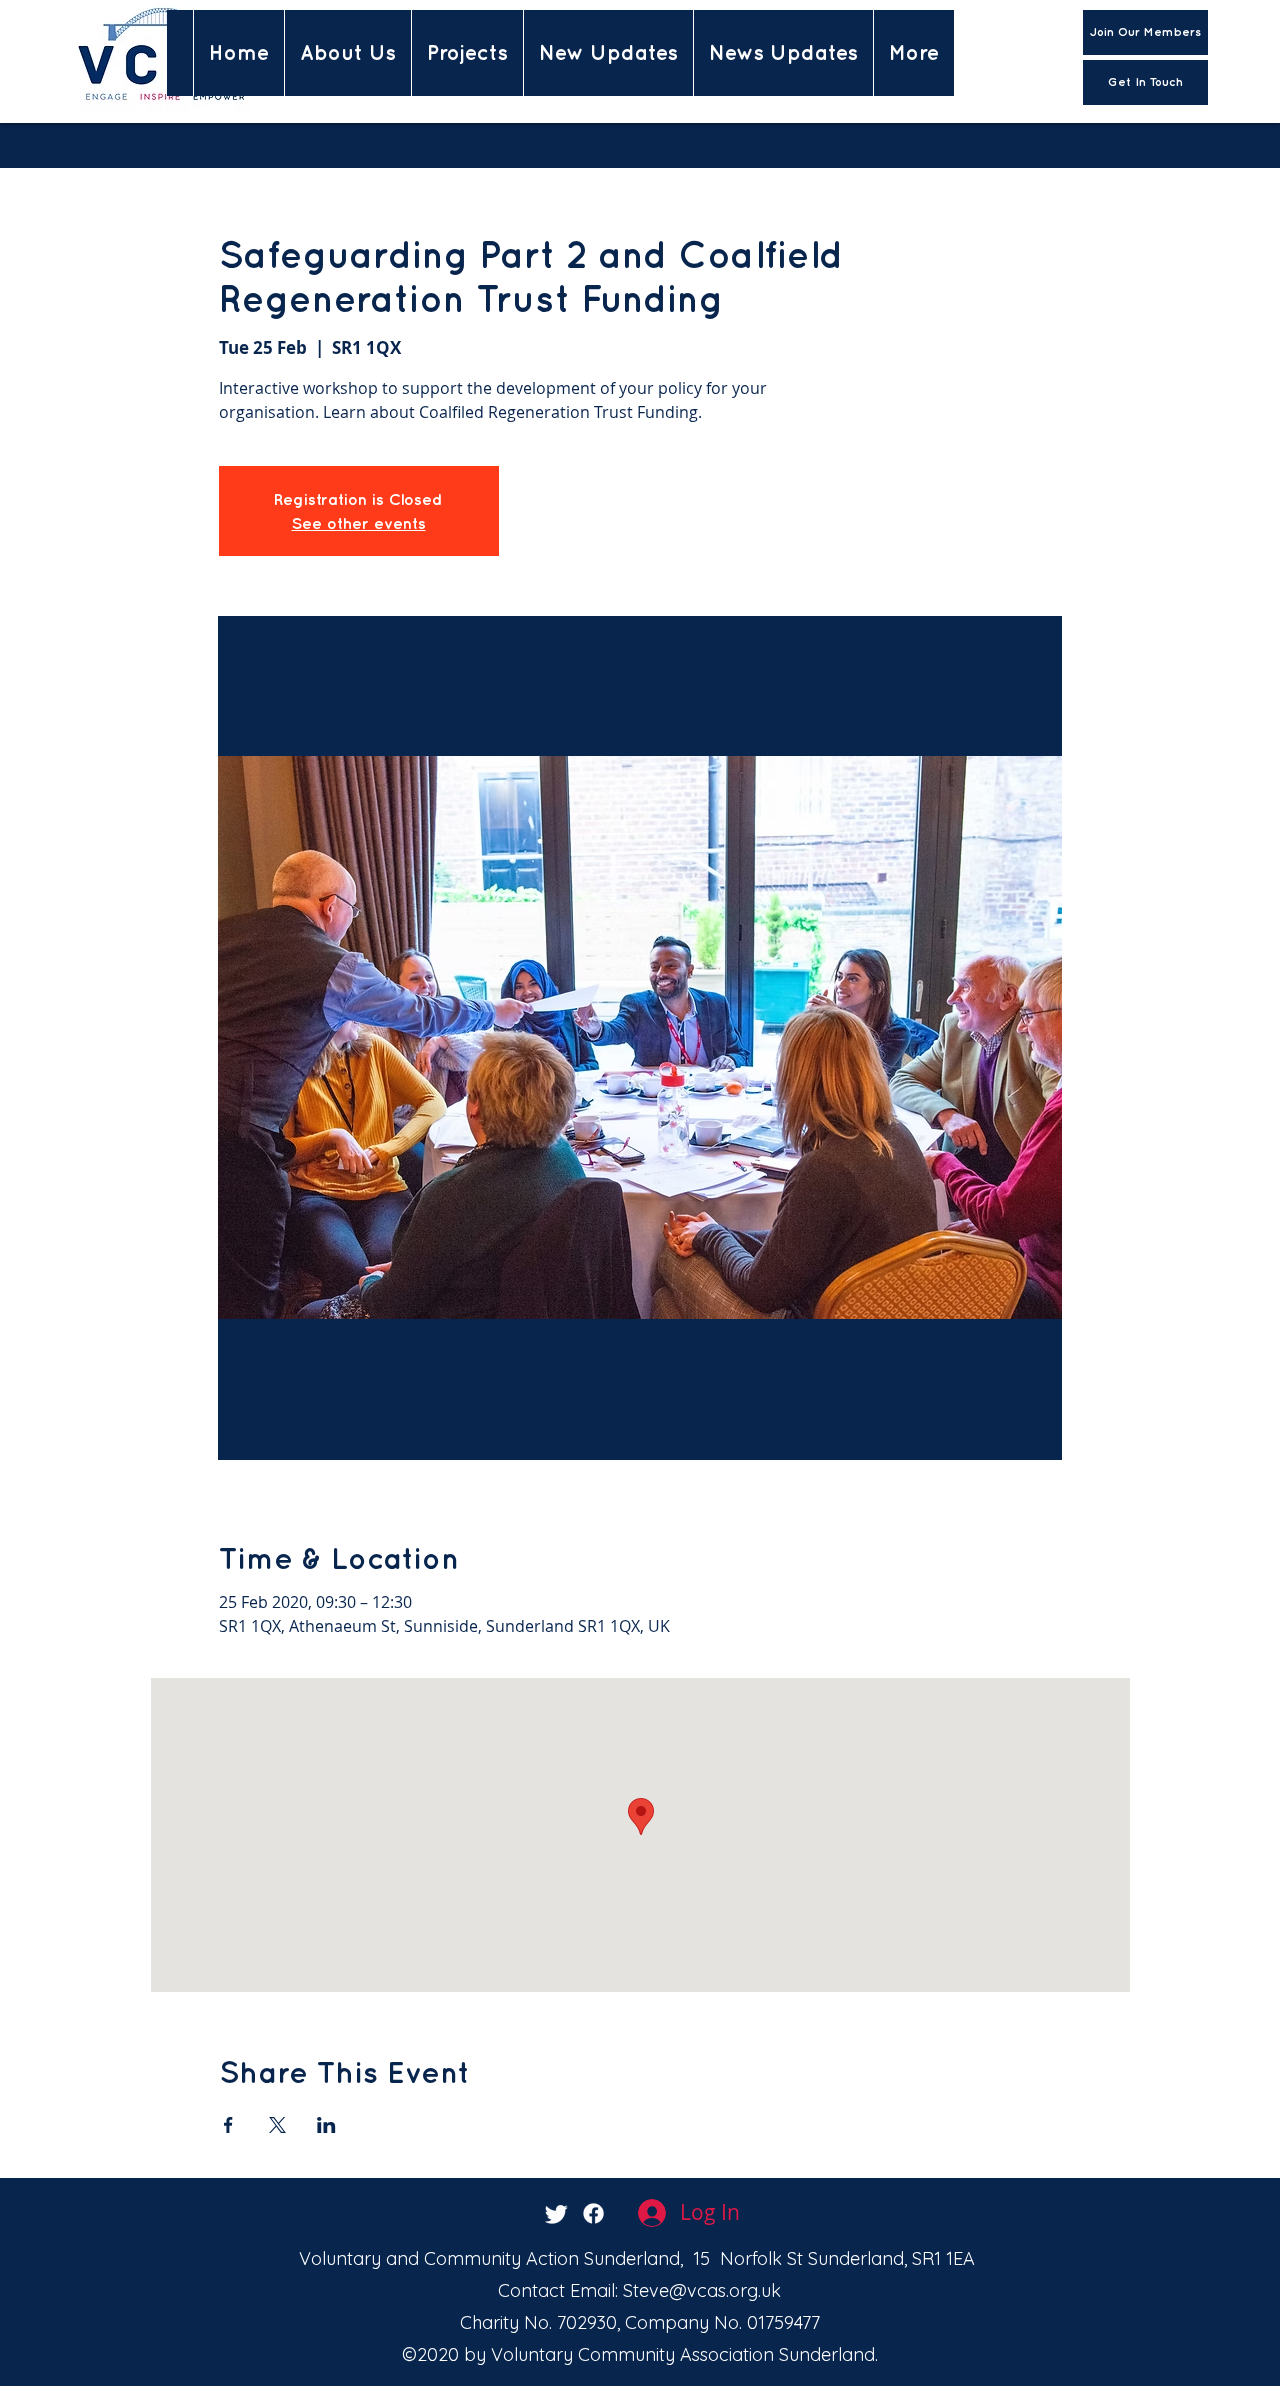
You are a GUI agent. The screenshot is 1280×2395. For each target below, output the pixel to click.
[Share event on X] (277, 2125)
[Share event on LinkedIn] (326, 2125)
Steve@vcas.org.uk (702, 2290)
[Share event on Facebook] (228, 2125)
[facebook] (593, 2213)
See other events (359, 523)
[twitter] (556, 2213)
